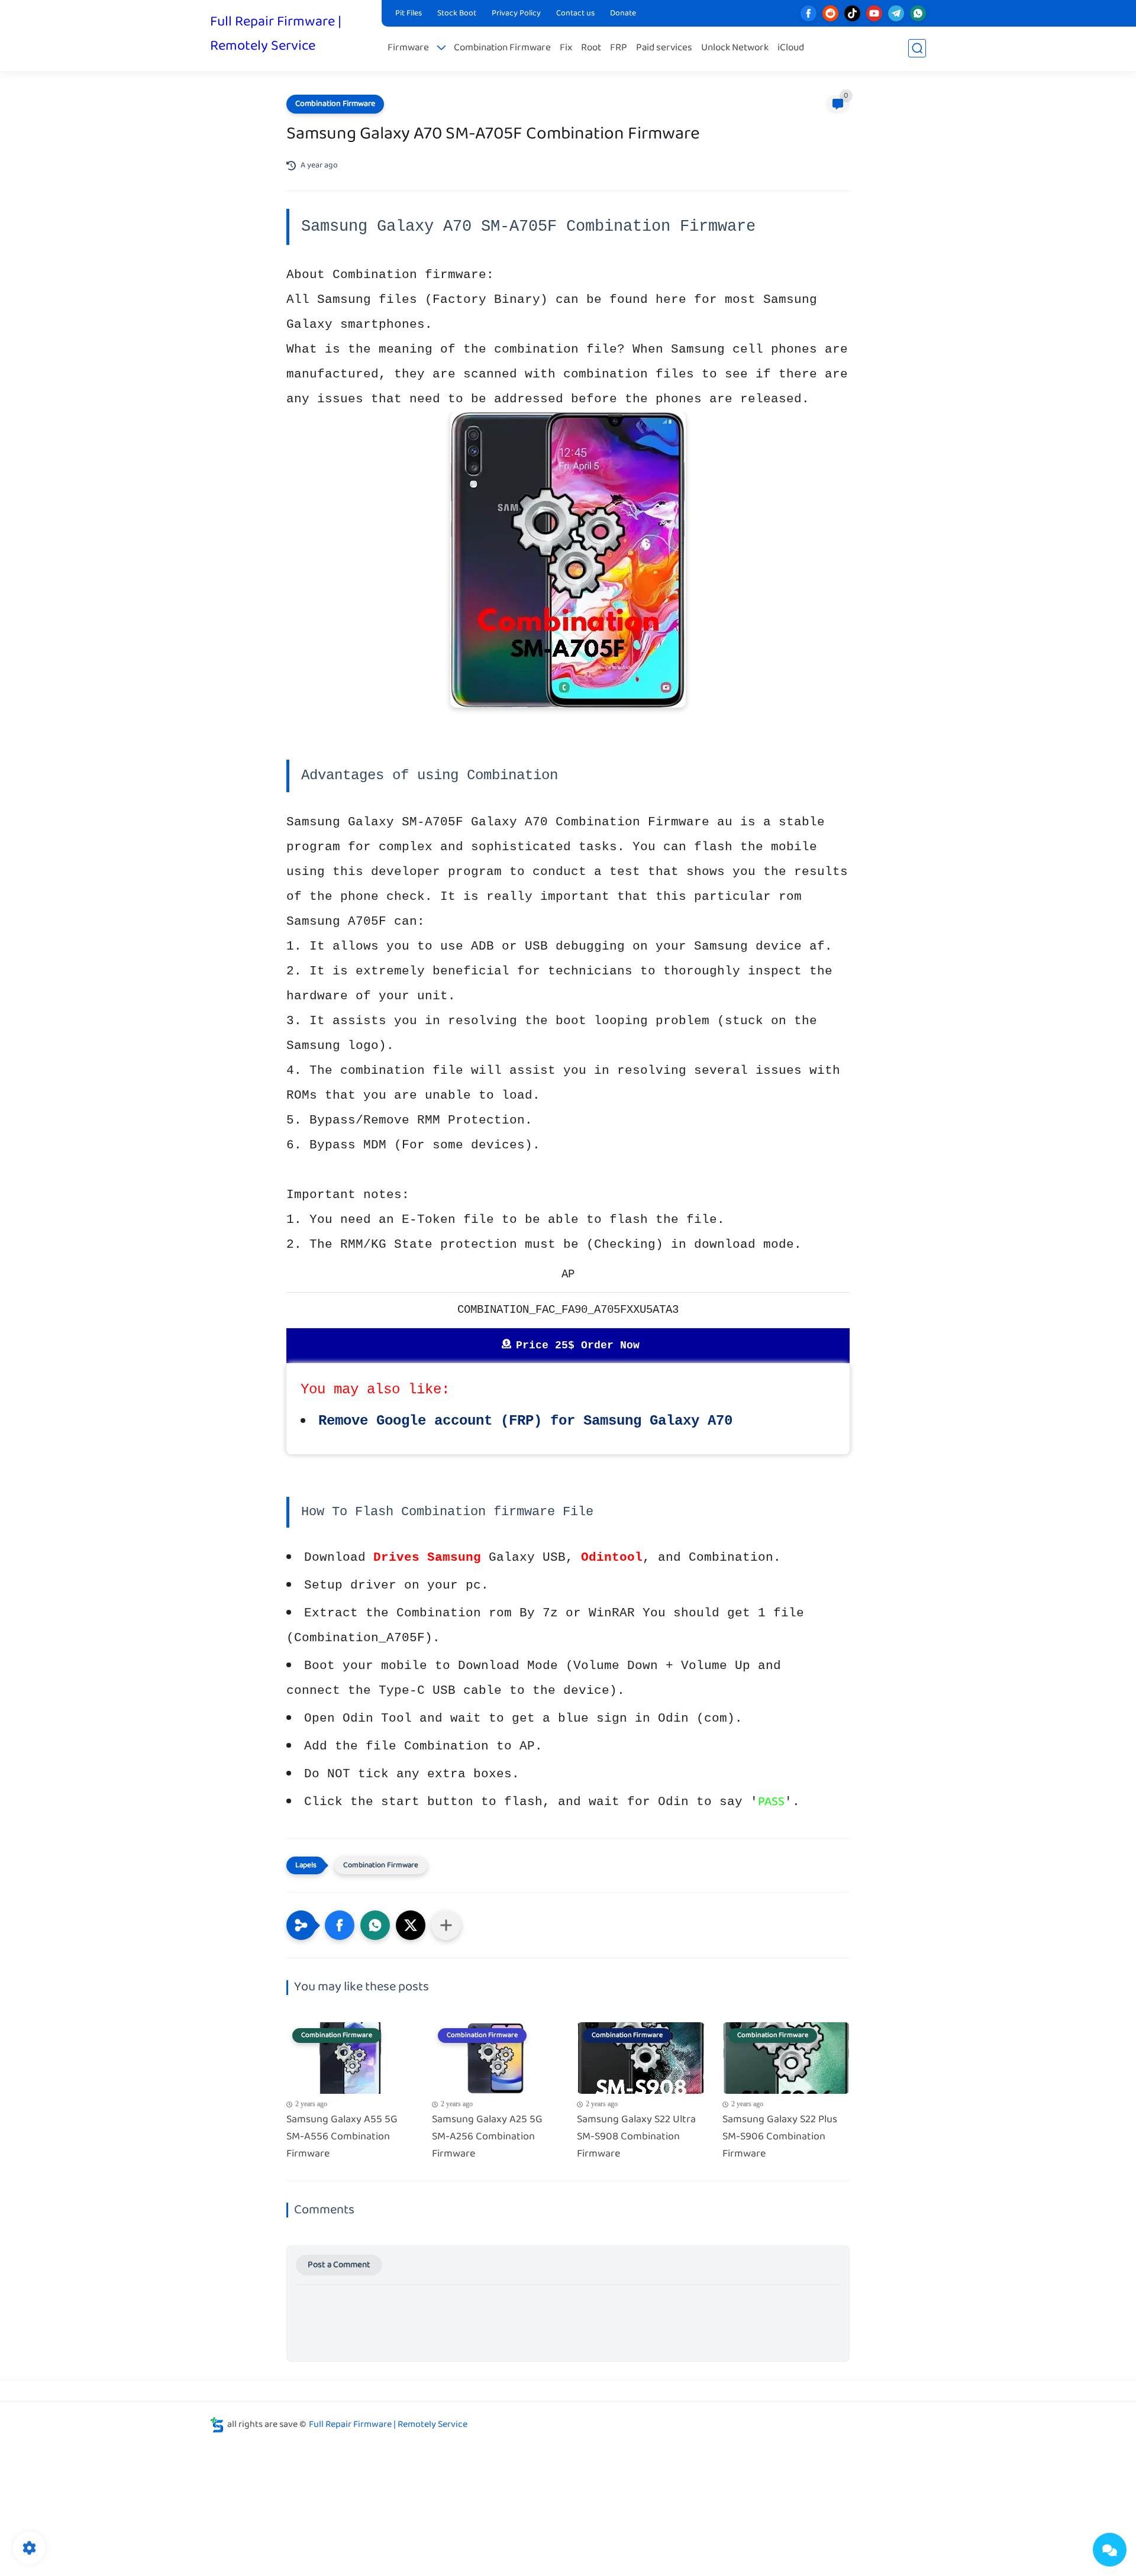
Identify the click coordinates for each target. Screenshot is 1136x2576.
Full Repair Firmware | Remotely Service (276, 34)
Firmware (408, 48)
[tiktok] (852, 13)
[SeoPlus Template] (217, 2425)
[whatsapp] (918, 13)
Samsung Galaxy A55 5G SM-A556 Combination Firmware (342, 2137)
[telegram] (896, 13)
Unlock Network (735, 48)
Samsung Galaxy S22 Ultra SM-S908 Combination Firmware (636, 2137)
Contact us (575, 14)
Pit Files (409, 14)
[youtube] (874, 13)
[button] (340, 1925)
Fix (566, 48)
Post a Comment (339, 2265)
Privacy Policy (516, 14)
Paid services (664, 48)
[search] (917, 48)
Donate (623, 14)
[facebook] (809, 13)
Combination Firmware (502, 48)
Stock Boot (457, 14)
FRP (619, 48)
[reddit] (830, 13)
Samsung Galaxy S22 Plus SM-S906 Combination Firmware (780, 2137)
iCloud (791, 48)
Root (591, 48)
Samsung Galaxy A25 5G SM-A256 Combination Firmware (487, 2137)
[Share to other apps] (446, 1925)
